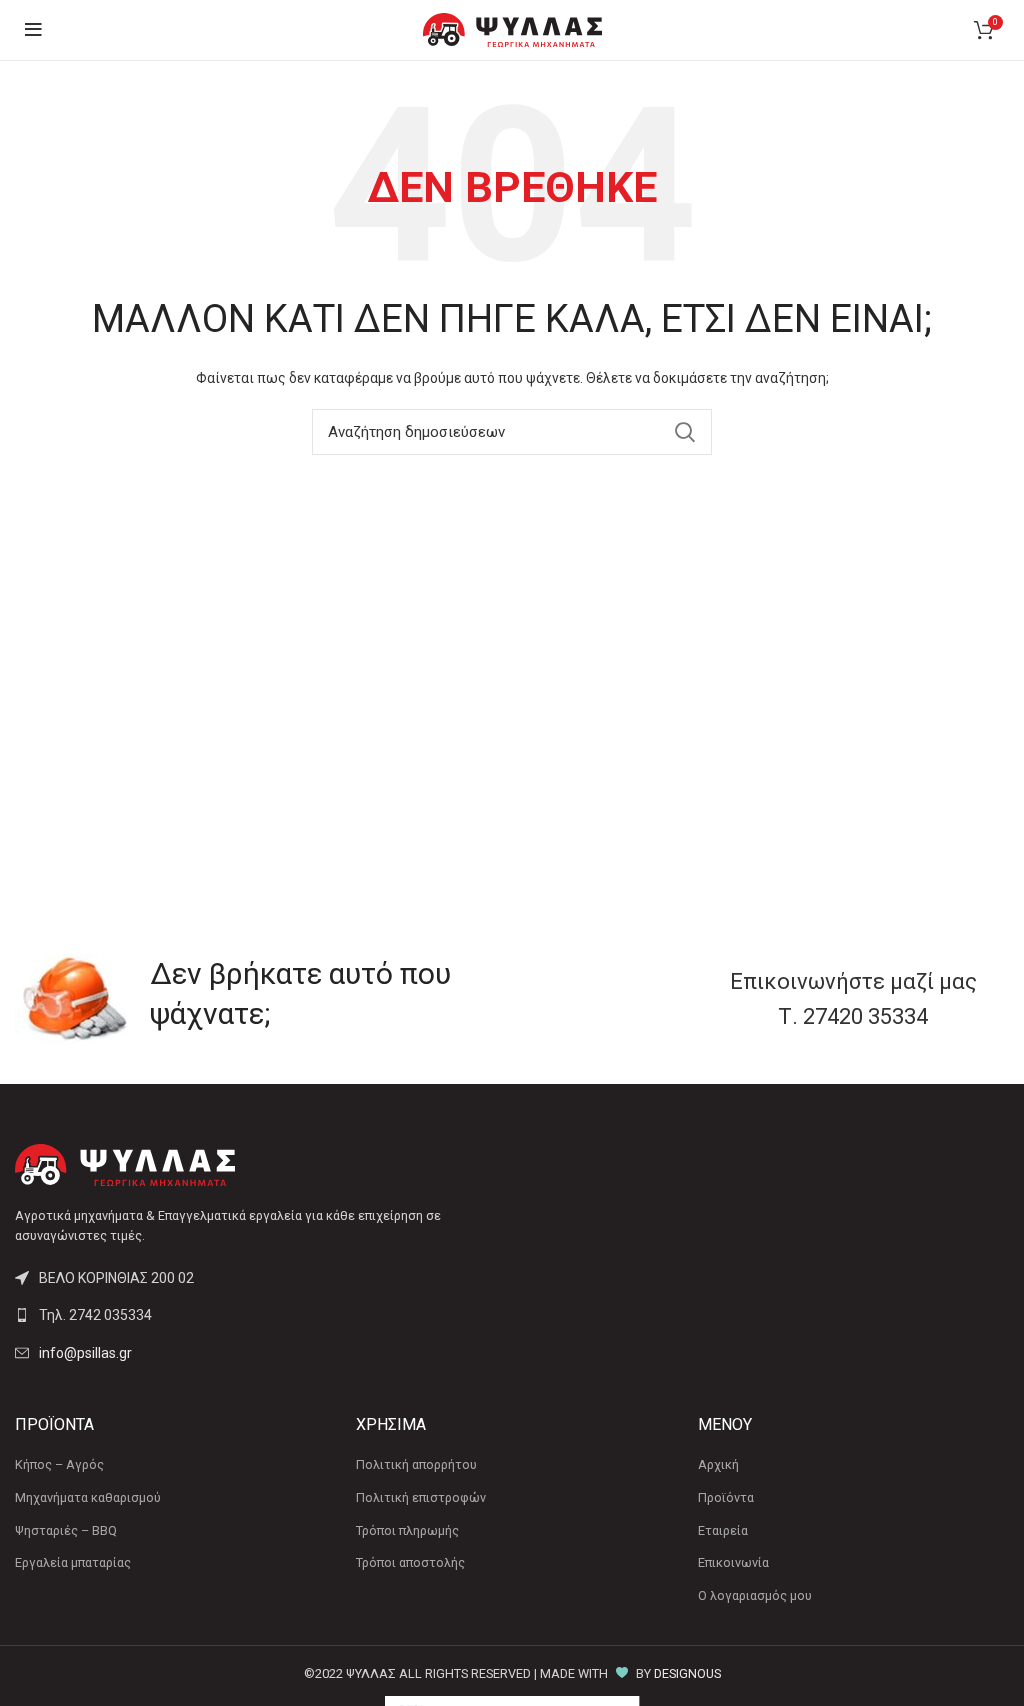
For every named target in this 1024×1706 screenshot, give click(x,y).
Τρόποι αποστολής (410, 1562)
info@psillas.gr (85, 1353)
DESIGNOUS (687, 1673)
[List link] (256, 1315)
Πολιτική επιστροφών (421, 1497)
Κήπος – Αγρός (59, 1464)
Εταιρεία (723, 1530)
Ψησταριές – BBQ (66, 1530)
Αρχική (718, 1464)
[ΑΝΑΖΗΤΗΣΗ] (685, 432)
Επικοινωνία (733, 1562)
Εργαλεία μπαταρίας (73, 1562)
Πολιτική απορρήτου (416, 1464)
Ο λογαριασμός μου (755, 1595)
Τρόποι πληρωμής (407, 1530)
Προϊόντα (726, 1497)
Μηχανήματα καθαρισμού (88, 1497)
